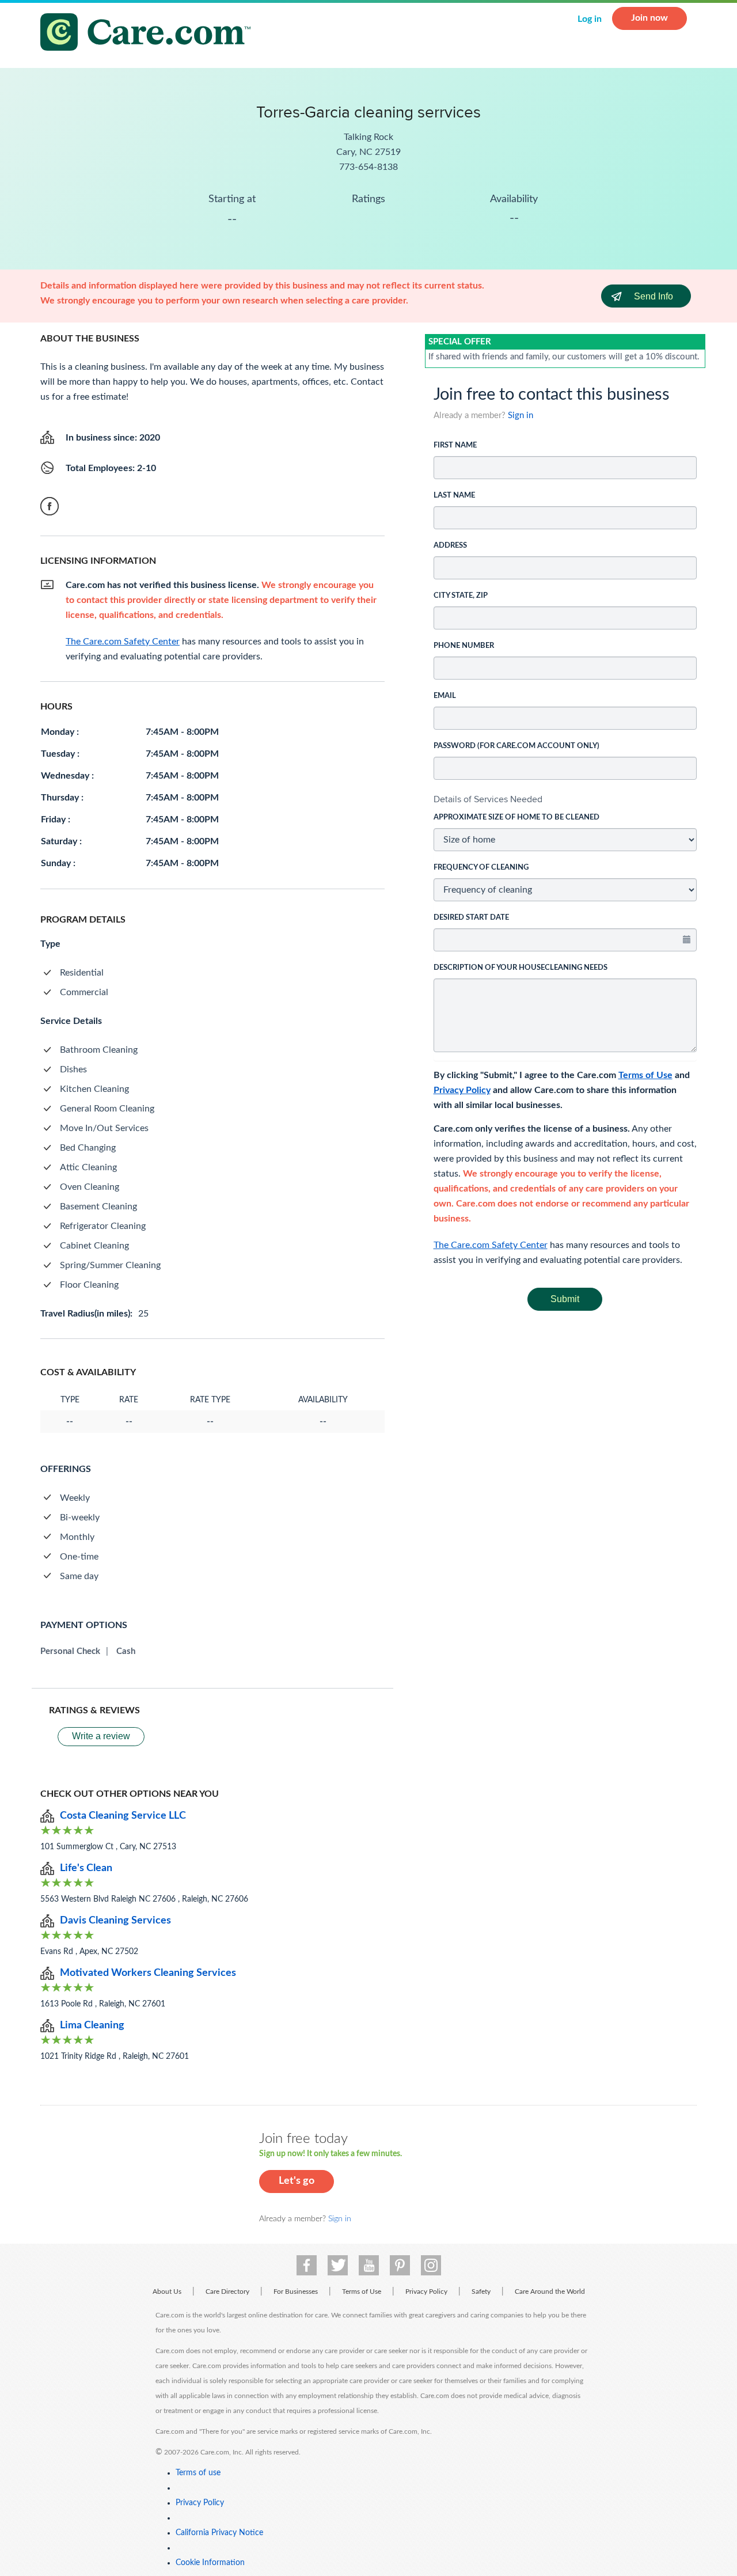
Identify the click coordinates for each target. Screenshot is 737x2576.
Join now (649, 18)
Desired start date (471, 918)
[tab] (565, 799)
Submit (565, 1299)
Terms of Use (645, 1075)
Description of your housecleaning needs (521, 968)
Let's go (297, 2181)
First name (455, 445)
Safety (481, 2292)
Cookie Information (210, 2563)
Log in (590, 19)
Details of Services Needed (488, 799)
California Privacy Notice (219, 2533)
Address (450, 546)
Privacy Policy (462, 1090)
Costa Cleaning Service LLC (123, 1816)
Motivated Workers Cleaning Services (148, 1973)
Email (445, 696)
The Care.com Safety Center (491, 1245)
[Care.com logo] (150, 34)
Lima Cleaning (92, 2025)
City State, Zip (461, 596)
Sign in (521, 416)
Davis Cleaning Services (115, 1921)
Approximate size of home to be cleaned (516, 817)
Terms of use (198, 2473)
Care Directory (227, 2292)
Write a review (101, 1736)
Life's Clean (86, 1868)
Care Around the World (550, 2292)
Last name (454, 496)
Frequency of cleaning (481, 868)
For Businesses (296, 2292)
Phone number (464, 646)
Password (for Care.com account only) (516, 746)
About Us (167, 2292)
